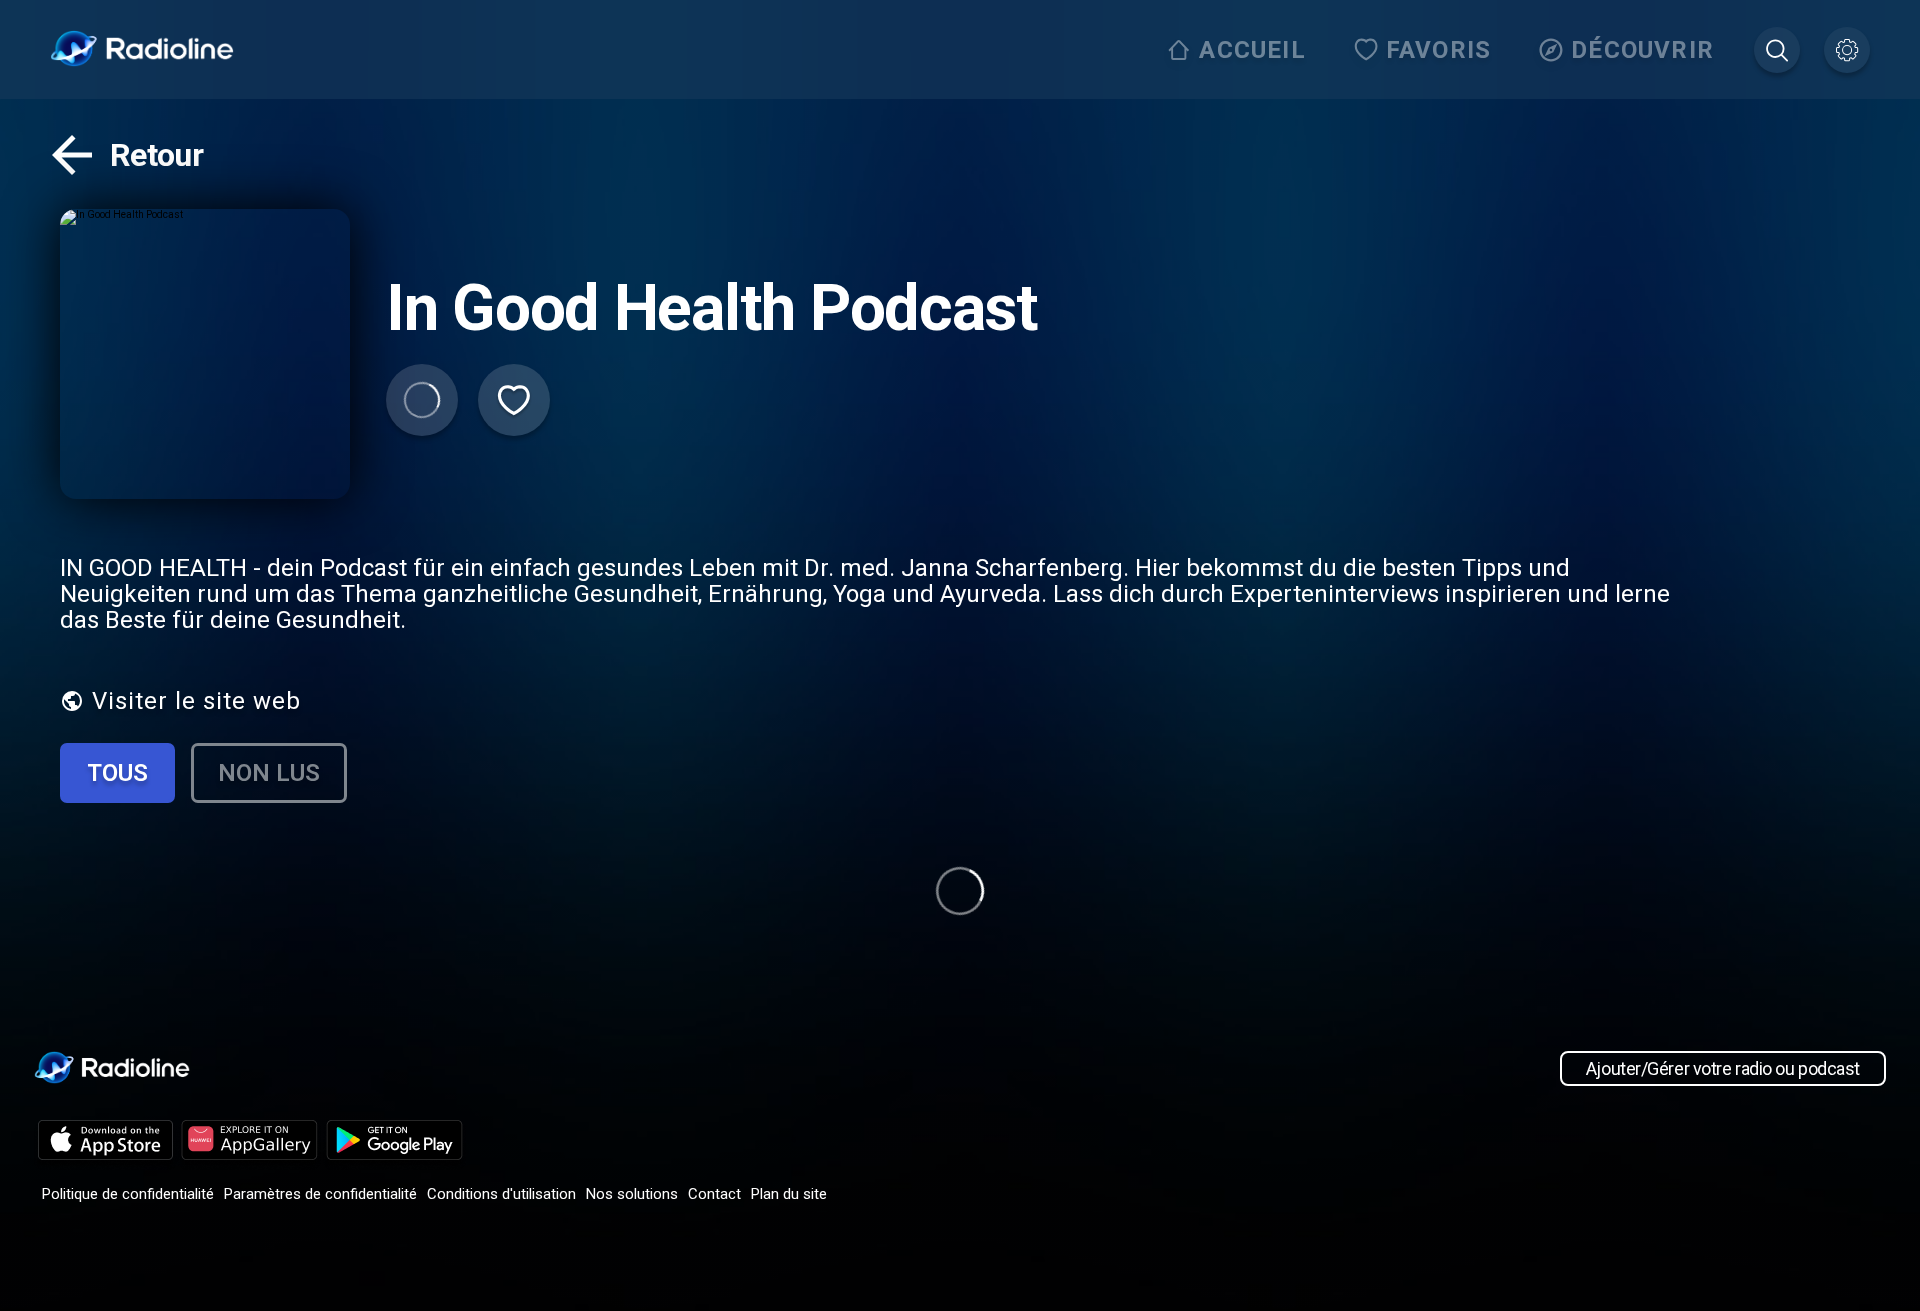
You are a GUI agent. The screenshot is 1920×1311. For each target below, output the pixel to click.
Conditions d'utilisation (501, 1194)
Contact (714, 1194)
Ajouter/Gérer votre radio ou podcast (1723, 1068)
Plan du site (789, 1194)
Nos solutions (632, 1194)
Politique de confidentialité (128, 1194)
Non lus (269, 773)
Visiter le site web (196, 701)
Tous (117, 773)
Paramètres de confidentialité (320, 1194)
